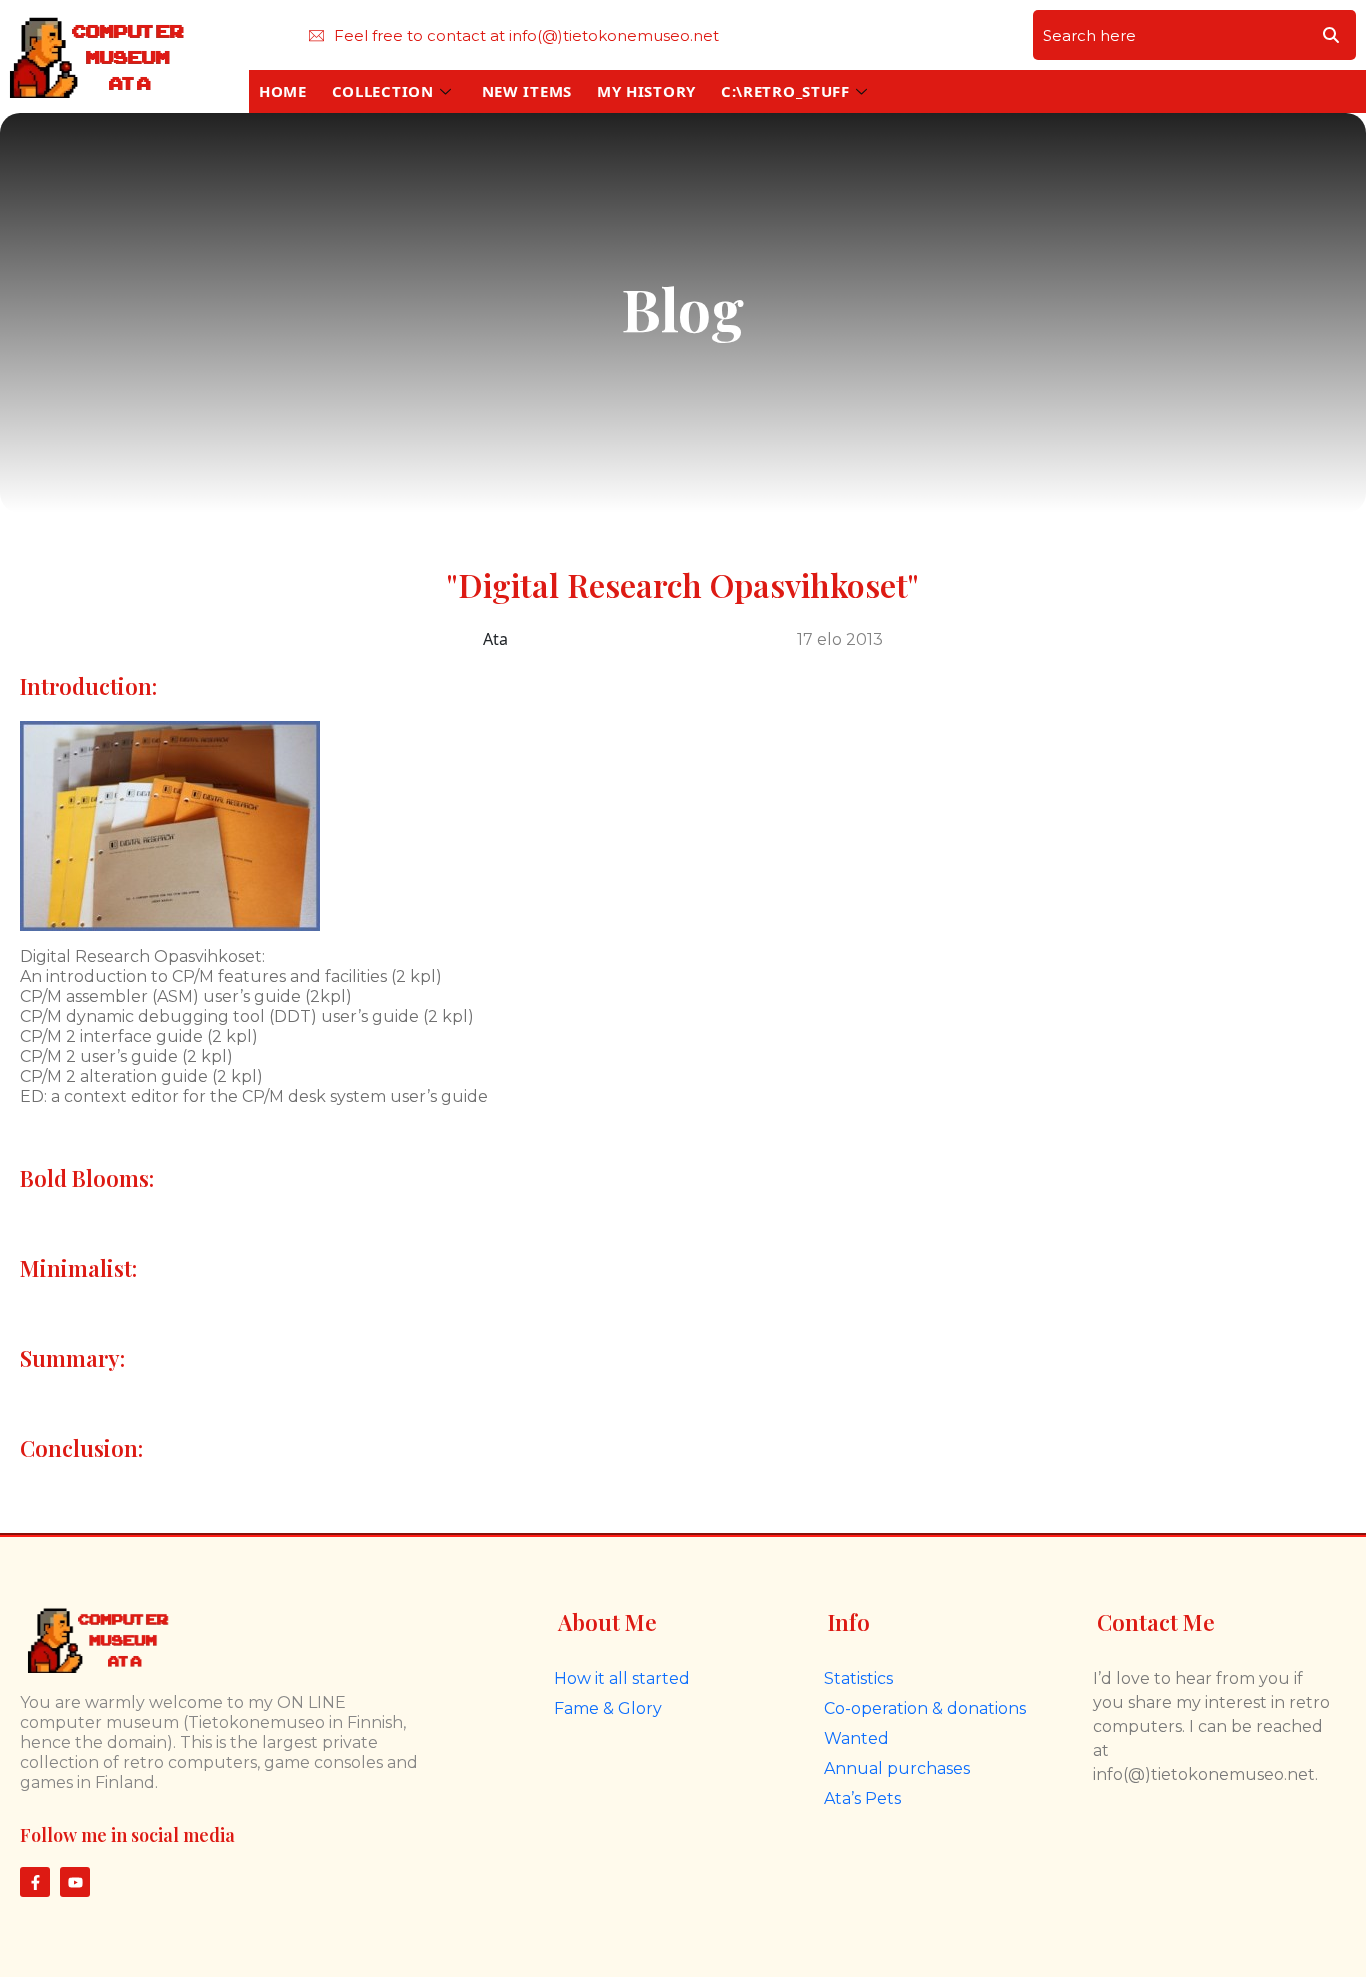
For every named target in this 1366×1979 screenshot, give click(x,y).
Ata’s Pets (862, 1798)
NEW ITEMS (527, 91)
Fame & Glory (608, 1708)
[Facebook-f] (35, 1882)
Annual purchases (897, 1768)
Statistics (858, 1678)
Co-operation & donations (925, 1708)
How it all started (622, 1678)
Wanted (856, 1738)
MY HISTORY (646, 91)
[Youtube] (75, 1882)
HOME (283, 91)
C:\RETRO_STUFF (785, 91)
